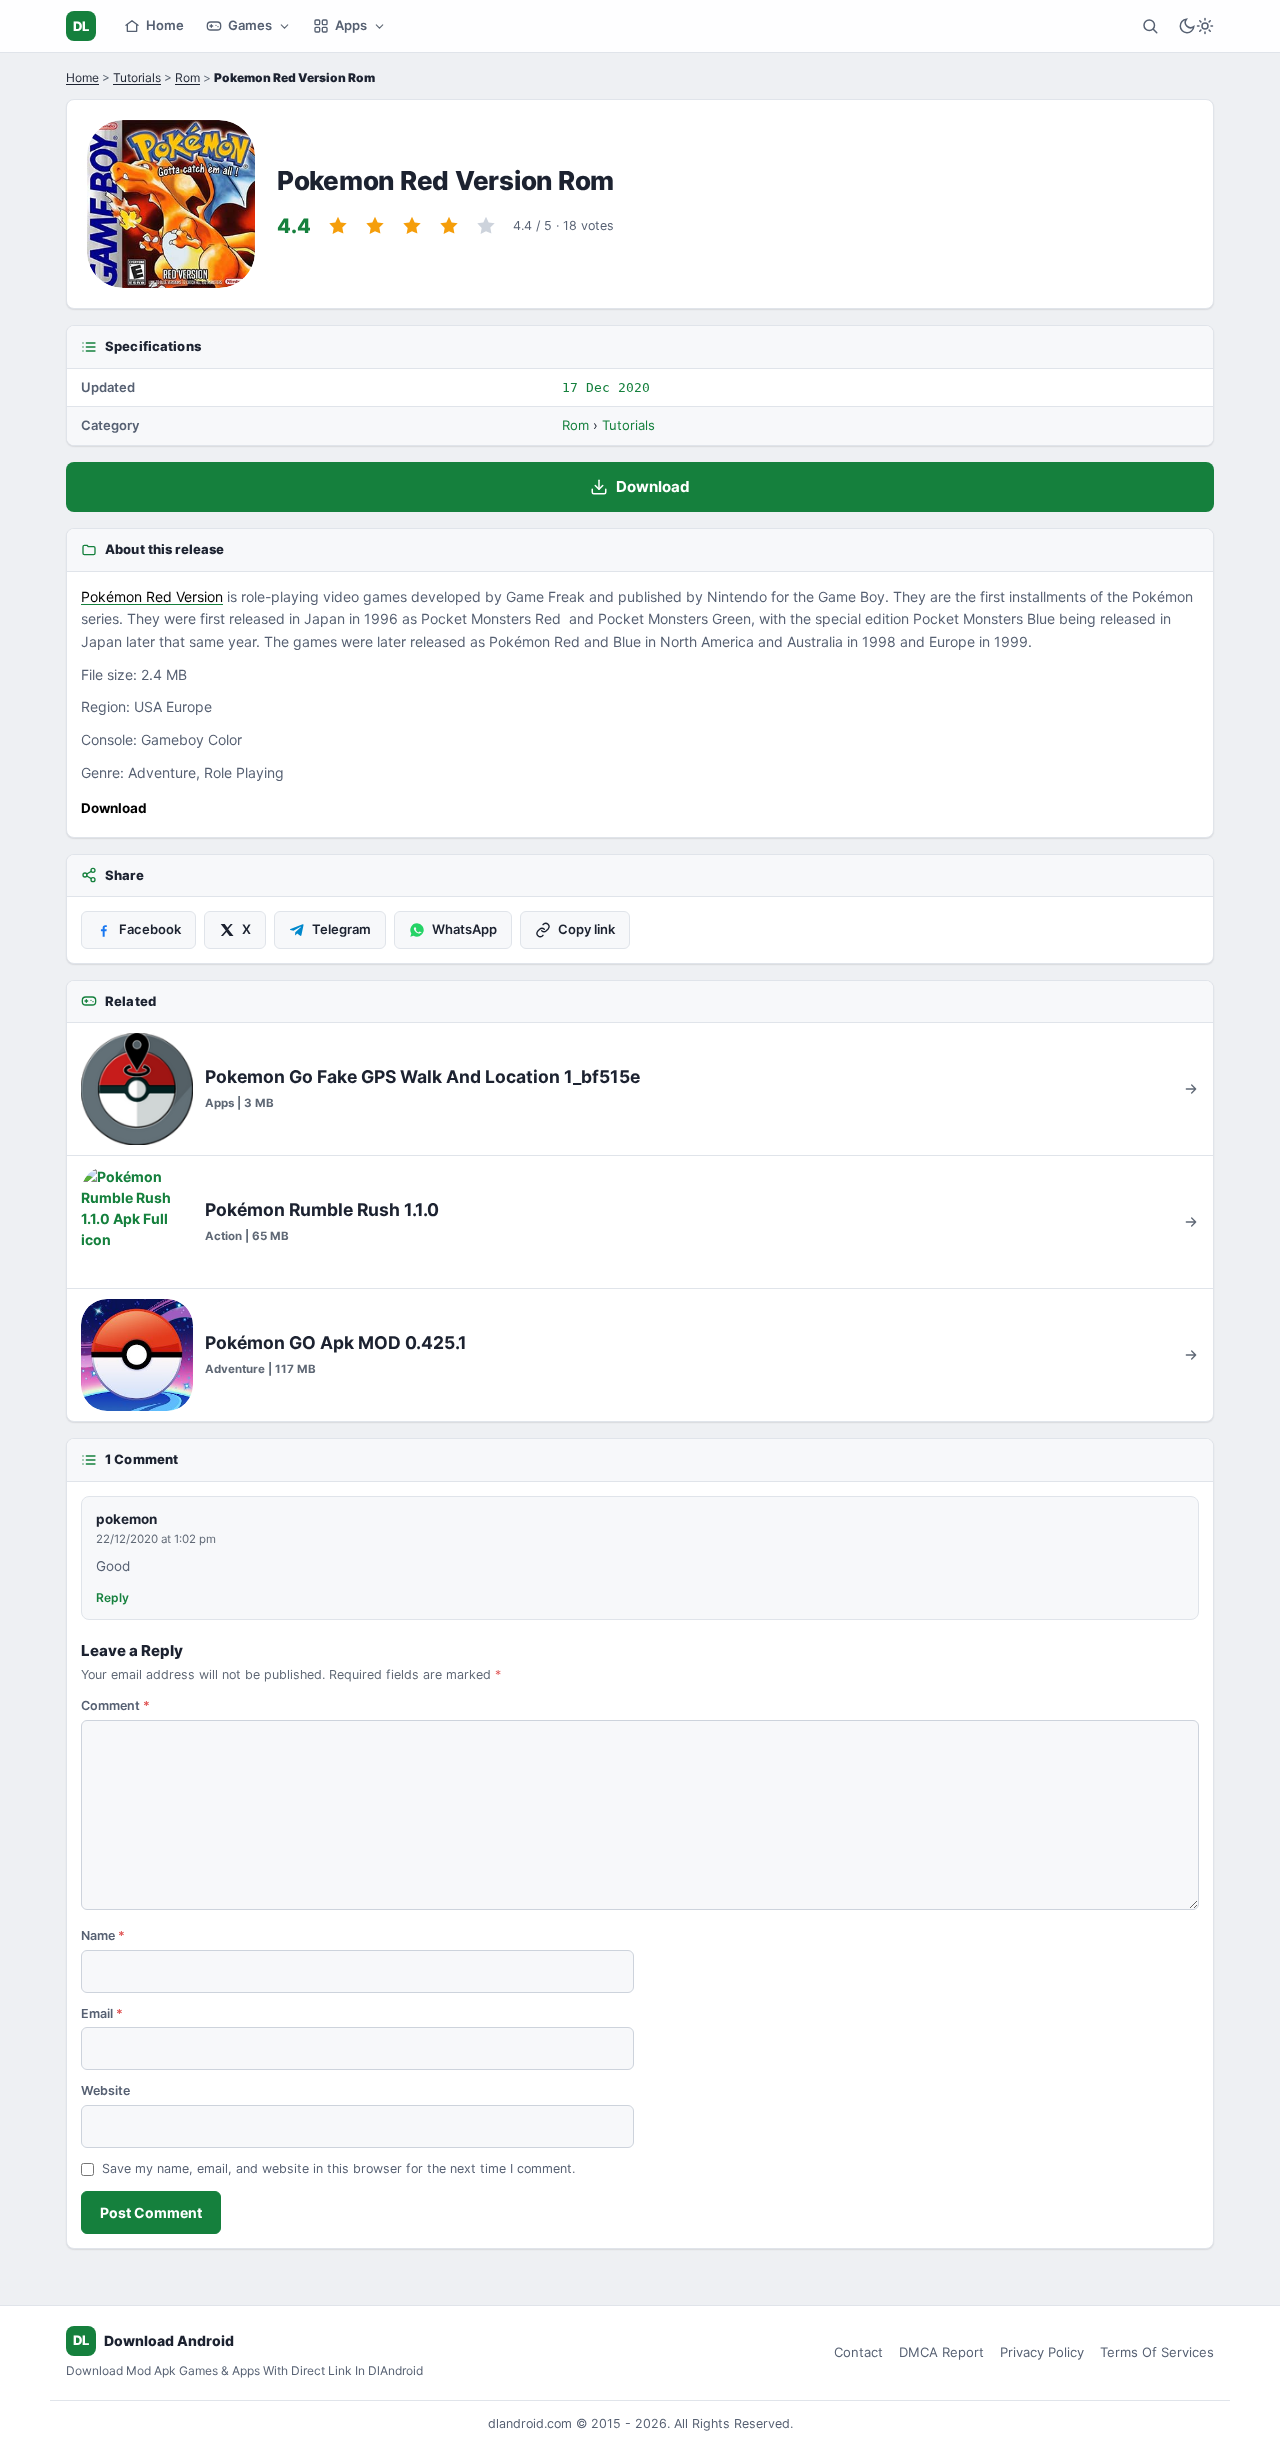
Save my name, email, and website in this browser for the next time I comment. (338, 2168)
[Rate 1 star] (338, 226)
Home (165, 25)
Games (250, 25)
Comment (115, 1705)
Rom (187, 77)
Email (102, 2013)
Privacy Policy (1042, 2352)
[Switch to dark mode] (1196, 26)
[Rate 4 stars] (449, 226)
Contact (858, 2352)
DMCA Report (941, 2352)
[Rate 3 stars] (412, 226)
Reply (112, 1597)
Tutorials (137, 77)
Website (105, 2090)
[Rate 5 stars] (486, 226)
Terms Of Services (1157, 2352)
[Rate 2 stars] (375, 226)
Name (103, 1935)
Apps (351, 25)
